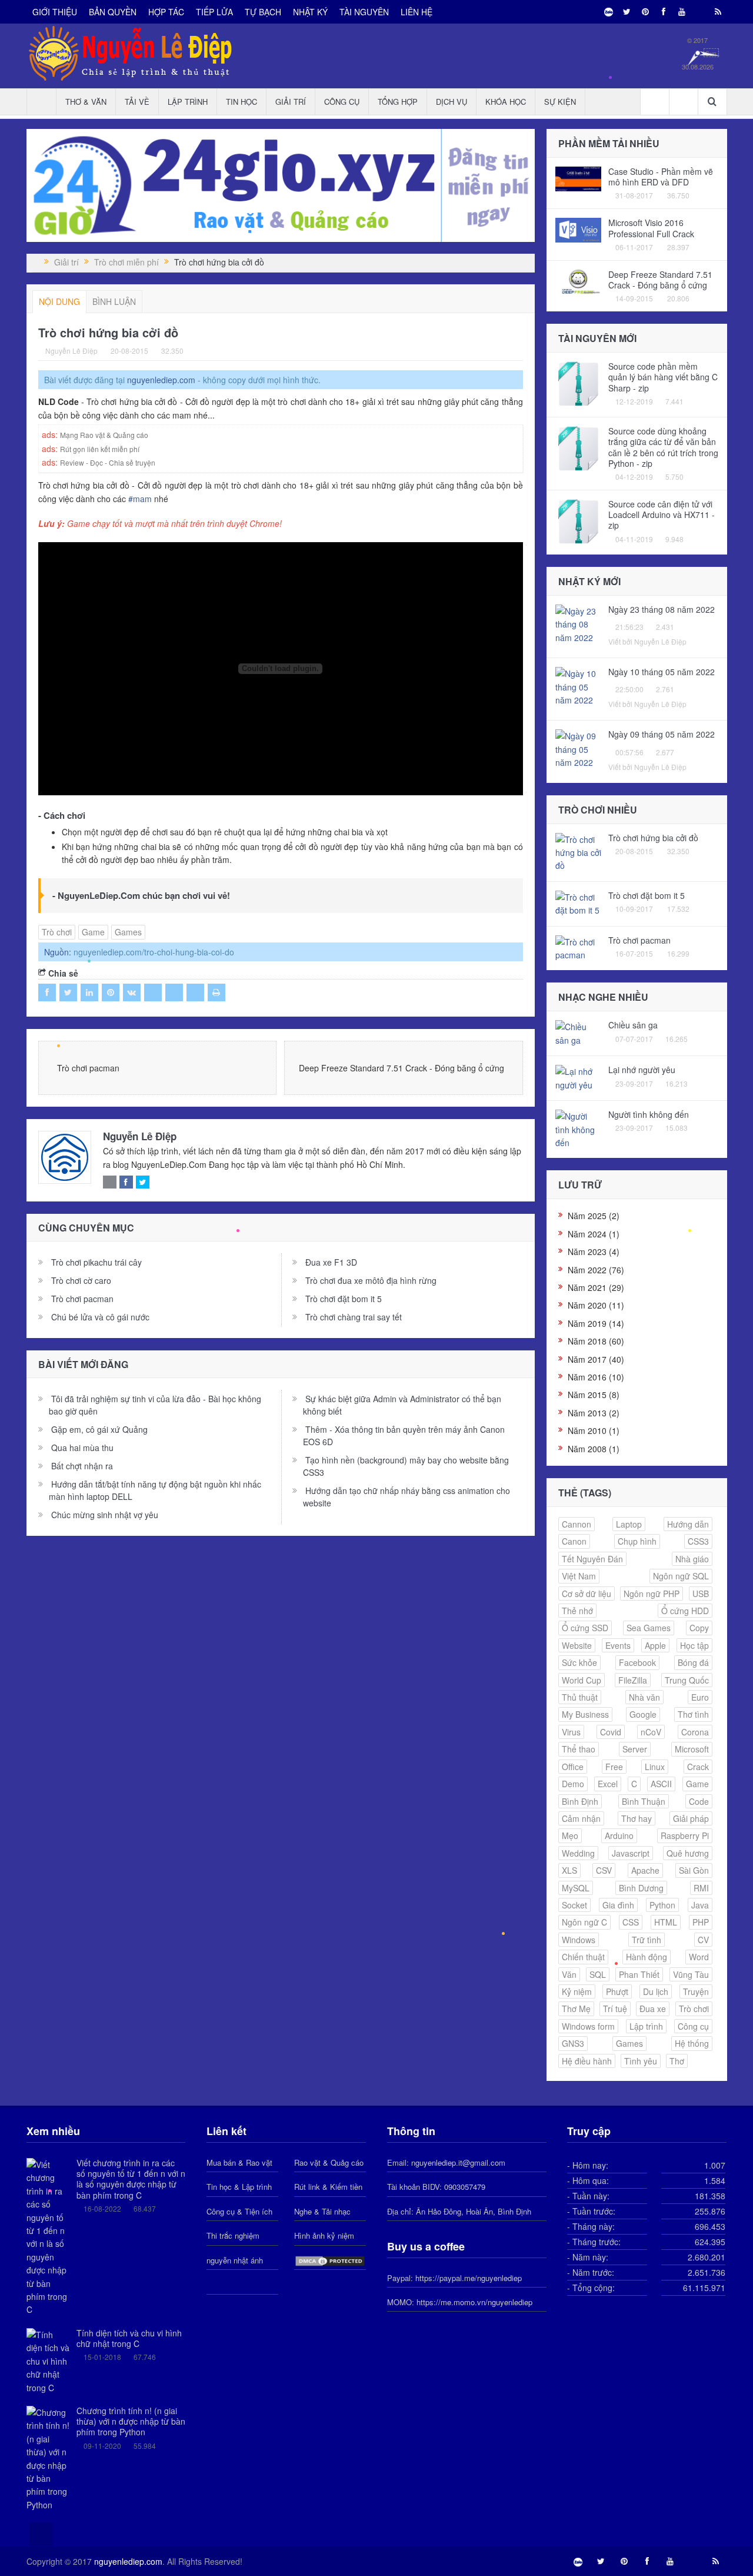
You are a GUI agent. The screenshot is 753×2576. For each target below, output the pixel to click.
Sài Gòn (694, 1870)
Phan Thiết (639, 1974)
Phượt (617, 1991)
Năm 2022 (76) (596, 1270)
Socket (574, 1905)
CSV (604, 1870)
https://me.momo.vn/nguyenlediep (474, 2302)
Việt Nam (579, 1576)
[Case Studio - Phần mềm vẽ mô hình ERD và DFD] (579, 178)
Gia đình (618, 1905)
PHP (701, 1922)
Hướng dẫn (688, 1524)
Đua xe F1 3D (331, 1262)
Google (643, 1714)
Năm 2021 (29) (596, 1287)
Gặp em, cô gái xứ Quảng (99, 1429)
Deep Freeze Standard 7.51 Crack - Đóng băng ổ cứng (402, 1068)
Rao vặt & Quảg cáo (329, 2162)
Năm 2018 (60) (596, 1341)
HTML (666, 1922)
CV (703, 1940)
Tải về (137, 102)
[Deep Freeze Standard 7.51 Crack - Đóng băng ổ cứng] (579, 280)
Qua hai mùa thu (82, 1448)
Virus (571, 1732)
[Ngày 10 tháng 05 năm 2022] (579, 686)
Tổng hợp (398, 102)
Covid (611, 1732)
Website (577, 1645)
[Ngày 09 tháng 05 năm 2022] (579, 748)
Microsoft (692, 1749)
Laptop (629, 1524)
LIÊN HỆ (417, 12)
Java (700, 1905)
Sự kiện (560, 102)
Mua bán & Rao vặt (239, 2162)
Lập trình (188, 102)
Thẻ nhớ (577, 1611)
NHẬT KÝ (310, 12)
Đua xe (653, 2009)
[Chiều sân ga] (579, 1033)
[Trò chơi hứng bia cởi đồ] (579, 851)
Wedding (578, 1853)
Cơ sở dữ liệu (587, 1594)
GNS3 (573, 2043)
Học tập (694, 1645)
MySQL (576, 1888)
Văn (569, 1974)
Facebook (637, 1662)
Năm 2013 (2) (594, 1413)
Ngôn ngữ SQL (681, 1576)
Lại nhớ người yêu (642, 1070)
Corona (695, 1732)
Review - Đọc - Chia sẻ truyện (108, 462)
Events (618, 1645)
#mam (140, 499)
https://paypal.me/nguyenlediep (469, 2278)
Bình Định (580, 1801)
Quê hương (688, 1853)
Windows (579, 1940)
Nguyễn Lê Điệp (140, 1136)
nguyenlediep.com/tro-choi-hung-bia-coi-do (154, 952)
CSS (631, 1922)
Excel (608, 1784)
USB (701, 1594)
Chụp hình (637, 1541)
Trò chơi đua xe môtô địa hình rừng (371, 1280)
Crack (698, 1767)
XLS (569, 1870)
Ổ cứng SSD (585, 1628)
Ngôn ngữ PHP (652, 1594)
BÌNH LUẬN (114, 301)
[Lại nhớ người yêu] (579, 1077)
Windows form (588, 2026)
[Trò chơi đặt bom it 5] (579, 902)
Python (662, 1905)
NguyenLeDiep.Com (99, 895)
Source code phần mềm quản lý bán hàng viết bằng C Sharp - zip (663, 377)
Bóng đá (693, 1662)
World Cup (582, 1680)
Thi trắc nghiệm (233, 2235)
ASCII (661, 1784)
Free (614, 1767)
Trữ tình (647, 1940)
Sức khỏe (579, 1662)
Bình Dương (641, 1888)
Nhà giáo (692, 1559)
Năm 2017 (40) (596, 1359)
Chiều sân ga (633, 1025)
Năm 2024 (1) (594, 1234)
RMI (701, 1888)
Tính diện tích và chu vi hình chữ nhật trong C (129, 2338)
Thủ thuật (580, 1697)
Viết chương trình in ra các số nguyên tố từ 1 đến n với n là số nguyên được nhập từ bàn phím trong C (131, 2179)
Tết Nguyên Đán (592, 1559)
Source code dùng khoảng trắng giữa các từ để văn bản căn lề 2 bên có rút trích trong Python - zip (663, 447)
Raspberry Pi (685, 1835)
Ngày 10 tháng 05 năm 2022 (662, 672)
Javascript (631, 1853)
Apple (655, 1645)
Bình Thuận (644, 1801)
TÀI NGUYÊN (364, 12)
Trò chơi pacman (88, 1068)
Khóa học (506, 102)
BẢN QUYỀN (113, 12)
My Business (585, 1714)
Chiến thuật (583, 1957)
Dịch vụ (452, 102)
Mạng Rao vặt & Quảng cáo (104, 435)
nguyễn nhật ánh (235, 2260)
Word (699, 1957)
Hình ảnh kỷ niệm (324, 2235)
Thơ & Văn (86, 102)
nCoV (651, 1732)
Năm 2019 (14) (596, 1323)
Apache (645, 1870)
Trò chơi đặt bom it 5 (344, 1299)
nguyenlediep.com (161, 380)
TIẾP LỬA (214, 12)
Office (573, 1767)
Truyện (696, 1991)
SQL (598, 1974)
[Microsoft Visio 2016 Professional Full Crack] (579, 229)
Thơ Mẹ (576, 2009)
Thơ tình (693, 1714)
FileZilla (633, 1680)
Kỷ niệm (577, 1991)
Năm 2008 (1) (594, 1449)
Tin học (241, 102)
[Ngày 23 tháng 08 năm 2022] (579, 623)
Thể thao (579, 1749)
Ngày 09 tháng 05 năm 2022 (662, 734)
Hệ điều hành (587, 2061)
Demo (573, 1784)
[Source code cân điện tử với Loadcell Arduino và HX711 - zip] (579, 521)
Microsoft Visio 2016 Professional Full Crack (651, 228)
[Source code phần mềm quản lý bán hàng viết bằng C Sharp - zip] (579, 383)
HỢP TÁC (166, 12)
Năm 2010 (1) (594, 1430)
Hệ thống (692, 2043)
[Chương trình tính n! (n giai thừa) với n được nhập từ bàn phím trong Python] (49, 2457)
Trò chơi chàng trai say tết (354, 1317)
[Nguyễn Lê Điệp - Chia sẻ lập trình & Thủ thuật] (37, 262)
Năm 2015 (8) (594, 1395)
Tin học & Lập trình (239, 2187)
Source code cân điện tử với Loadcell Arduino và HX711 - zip (662, 514)
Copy (699, 1628)
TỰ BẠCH (263, 12)
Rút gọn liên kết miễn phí (100, 449)
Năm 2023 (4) (594, 1252)
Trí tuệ (615, 2009)
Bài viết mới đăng (83, 1364)
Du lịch (656, 1991)
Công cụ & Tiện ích (239, 2211)
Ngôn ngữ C (584, 1922)
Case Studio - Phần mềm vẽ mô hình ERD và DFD (661, 177)
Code (699, 1801)
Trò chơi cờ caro (81, 1280)
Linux (655, 1767)
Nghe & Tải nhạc (322, 2211)
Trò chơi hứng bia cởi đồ (653, 838)
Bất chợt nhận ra (82, 1466)
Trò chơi (57, 932)
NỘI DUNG (59, 301)
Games (128, 932)
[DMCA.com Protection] (330, 2260)
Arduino (619, 1835)
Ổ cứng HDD (685, 1611)
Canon (574, 1541)
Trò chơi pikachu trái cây (96, 1262)
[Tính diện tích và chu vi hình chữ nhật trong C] (49, 2360)
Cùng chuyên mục (86, 1228)
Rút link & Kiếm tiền (328, 2187)
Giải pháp (691, 1818)
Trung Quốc (687, 1680)
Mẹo (570, 1835)
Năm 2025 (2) (594, 1216)
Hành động (647, 1957)
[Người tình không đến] (579, 1128)
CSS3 (698, 1541)
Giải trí (291, 102)
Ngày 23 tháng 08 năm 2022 (662, 609)
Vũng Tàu (691, 1974)
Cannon (577, 1524)
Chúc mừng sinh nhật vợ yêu (105, 1515)
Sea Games (649, 1628)
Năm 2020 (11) (596, 1305)
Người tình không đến (649, 1114)
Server (635, 1749)
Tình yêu (641, 2061)
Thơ (677, 2061)
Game (93, 932)
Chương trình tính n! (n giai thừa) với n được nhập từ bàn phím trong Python (131, 2421)
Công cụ (342, 102)
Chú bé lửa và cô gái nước (100, 1317)
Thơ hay (637, 1818)
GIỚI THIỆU (55, 12)
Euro (700, 1697)
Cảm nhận (581, 1818)
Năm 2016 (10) (596, 1377)
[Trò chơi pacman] (579, 947)
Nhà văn (644, 1697)
